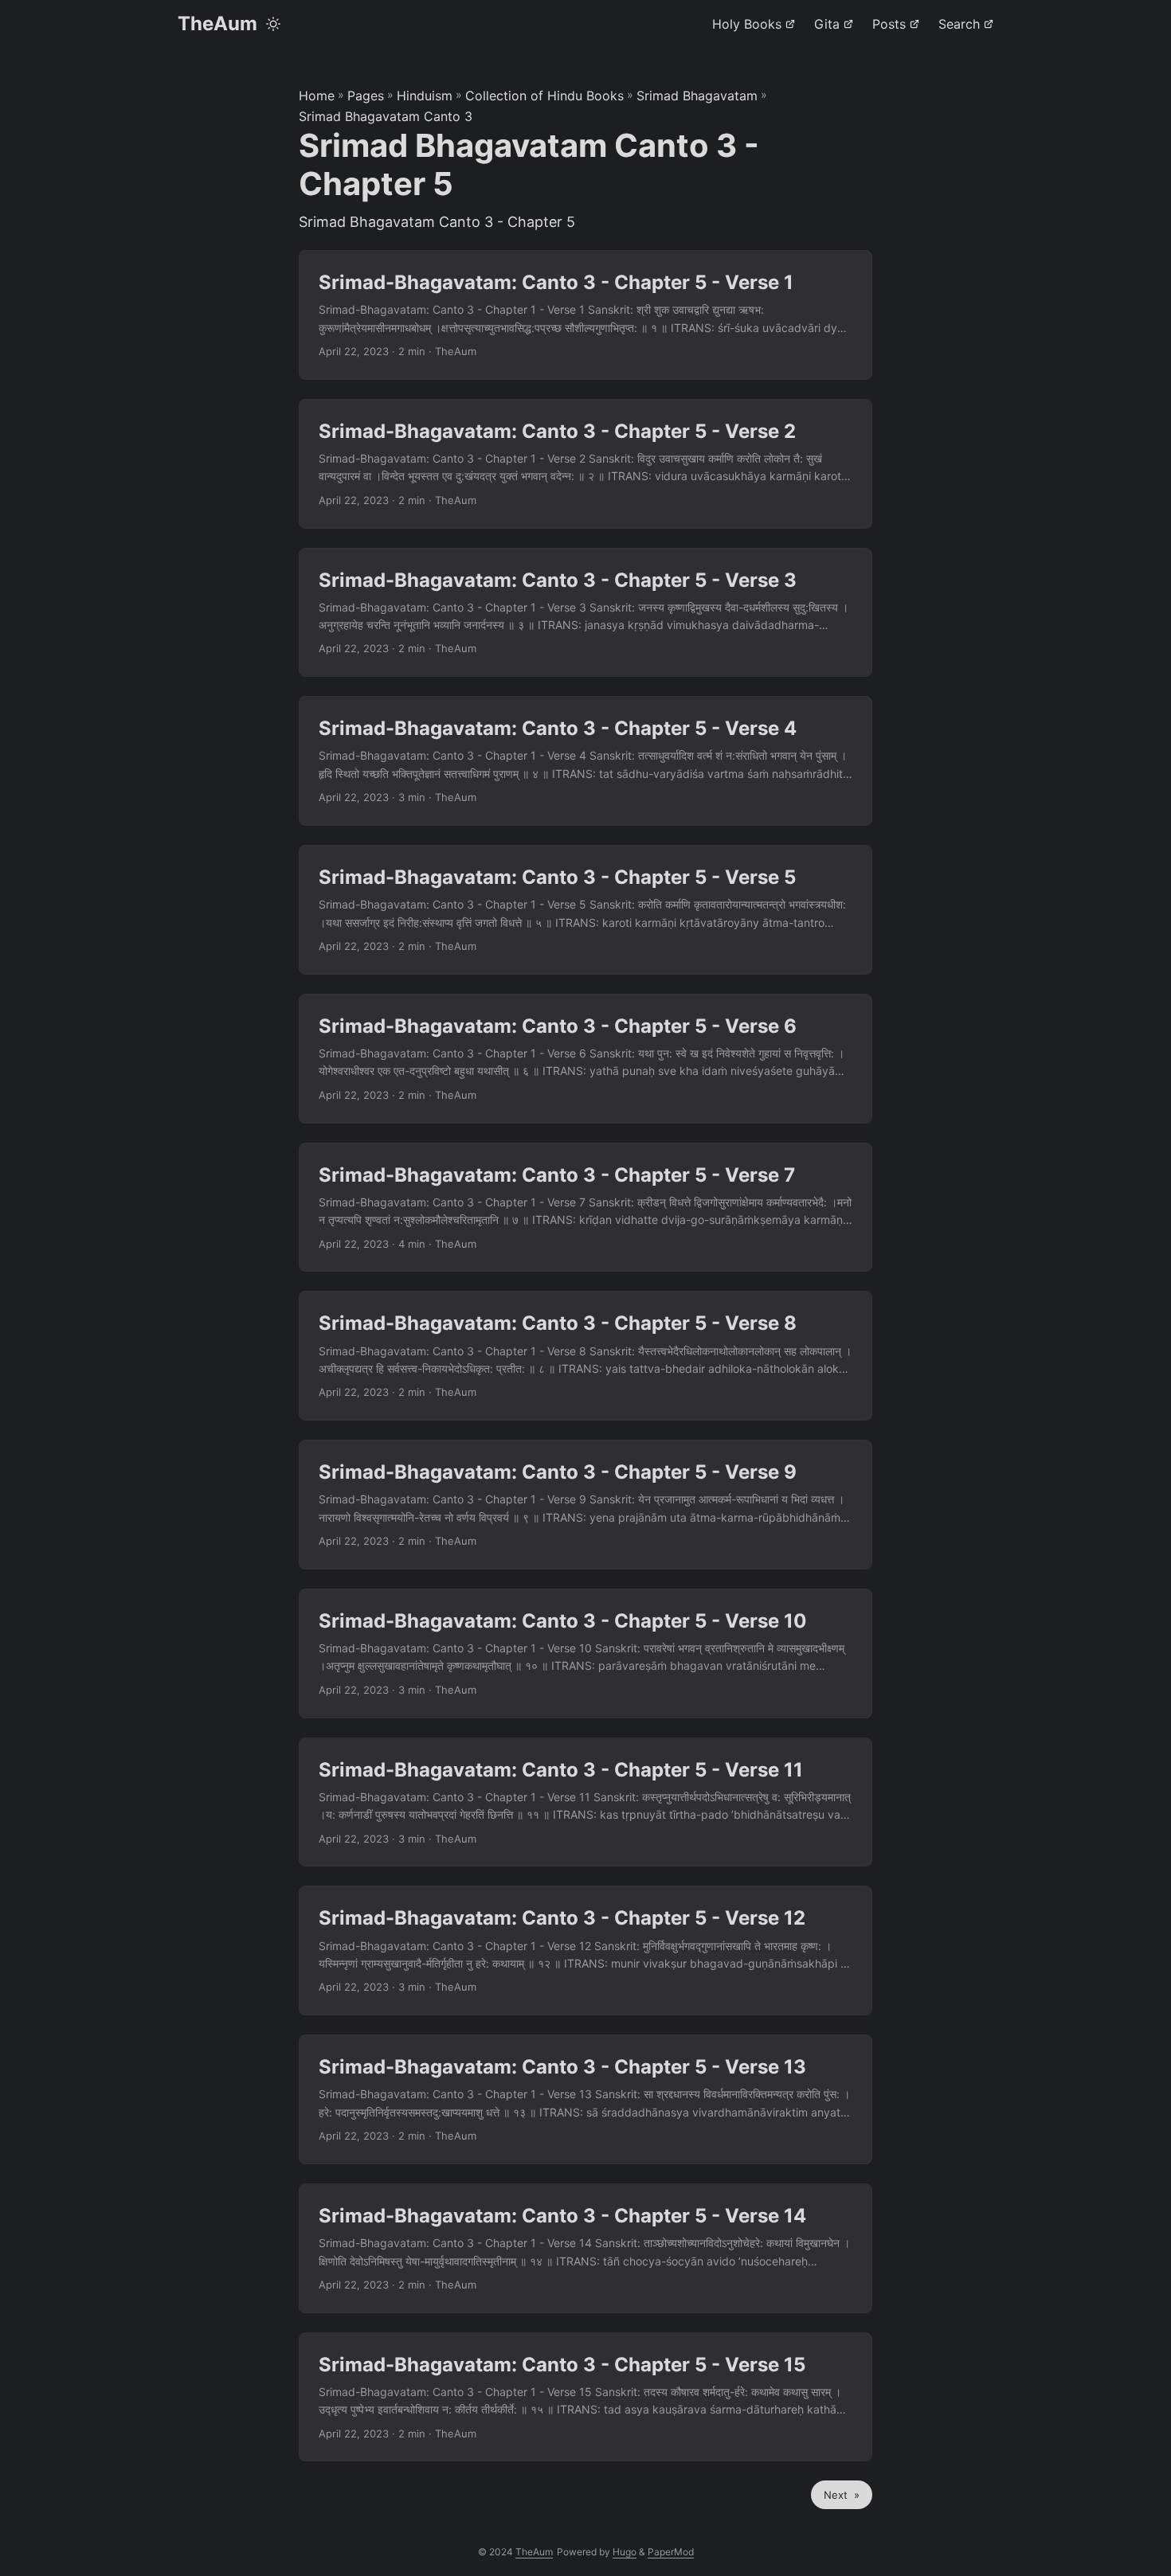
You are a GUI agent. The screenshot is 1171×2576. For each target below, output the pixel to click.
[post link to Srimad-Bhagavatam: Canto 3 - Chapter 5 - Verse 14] (585, 2248)
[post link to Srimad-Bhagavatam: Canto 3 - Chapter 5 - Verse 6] (585, 1059)
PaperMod (671, 2552)
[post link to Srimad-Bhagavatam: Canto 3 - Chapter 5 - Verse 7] (585, 1208)
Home (317, 96)
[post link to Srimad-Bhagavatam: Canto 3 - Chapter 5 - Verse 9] (585, 1505)
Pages (366, 96)
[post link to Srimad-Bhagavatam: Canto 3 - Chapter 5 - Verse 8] (585, 1356)
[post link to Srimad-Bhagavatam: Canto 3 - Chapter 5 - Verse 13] (585, 2099)
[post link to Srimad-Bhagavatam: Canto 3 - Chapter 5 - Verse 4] (585, 761)
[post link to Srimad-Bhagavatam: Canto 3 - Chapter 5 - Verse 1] (585, 315)
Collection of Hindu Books (544, 96)
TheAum (217, 23)
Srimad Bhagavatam (697, 96)
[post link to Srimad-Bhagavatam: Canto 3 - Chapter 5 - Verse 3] (585, 613)
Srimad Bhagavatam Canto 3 (386, 116)
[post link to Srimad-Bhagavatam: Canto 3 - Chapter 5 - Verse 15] (585, 2397)
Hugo (625, 2552)
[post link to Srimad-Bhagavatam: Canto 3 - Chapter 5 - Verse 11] (585, 1802)
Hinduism (425, 96)
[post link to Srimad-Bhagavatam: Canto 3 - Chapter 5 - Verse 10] (585, 1653)
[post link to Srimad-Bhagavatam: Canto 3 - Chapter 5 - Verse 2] (585, 464)
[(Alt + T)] (273, 24)
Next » (842, 2495)
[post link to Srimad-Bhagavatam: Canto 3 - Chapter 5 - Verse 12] (585, 1951)
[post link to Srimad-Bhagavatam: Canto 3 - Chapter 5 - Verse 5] (585, 910)
